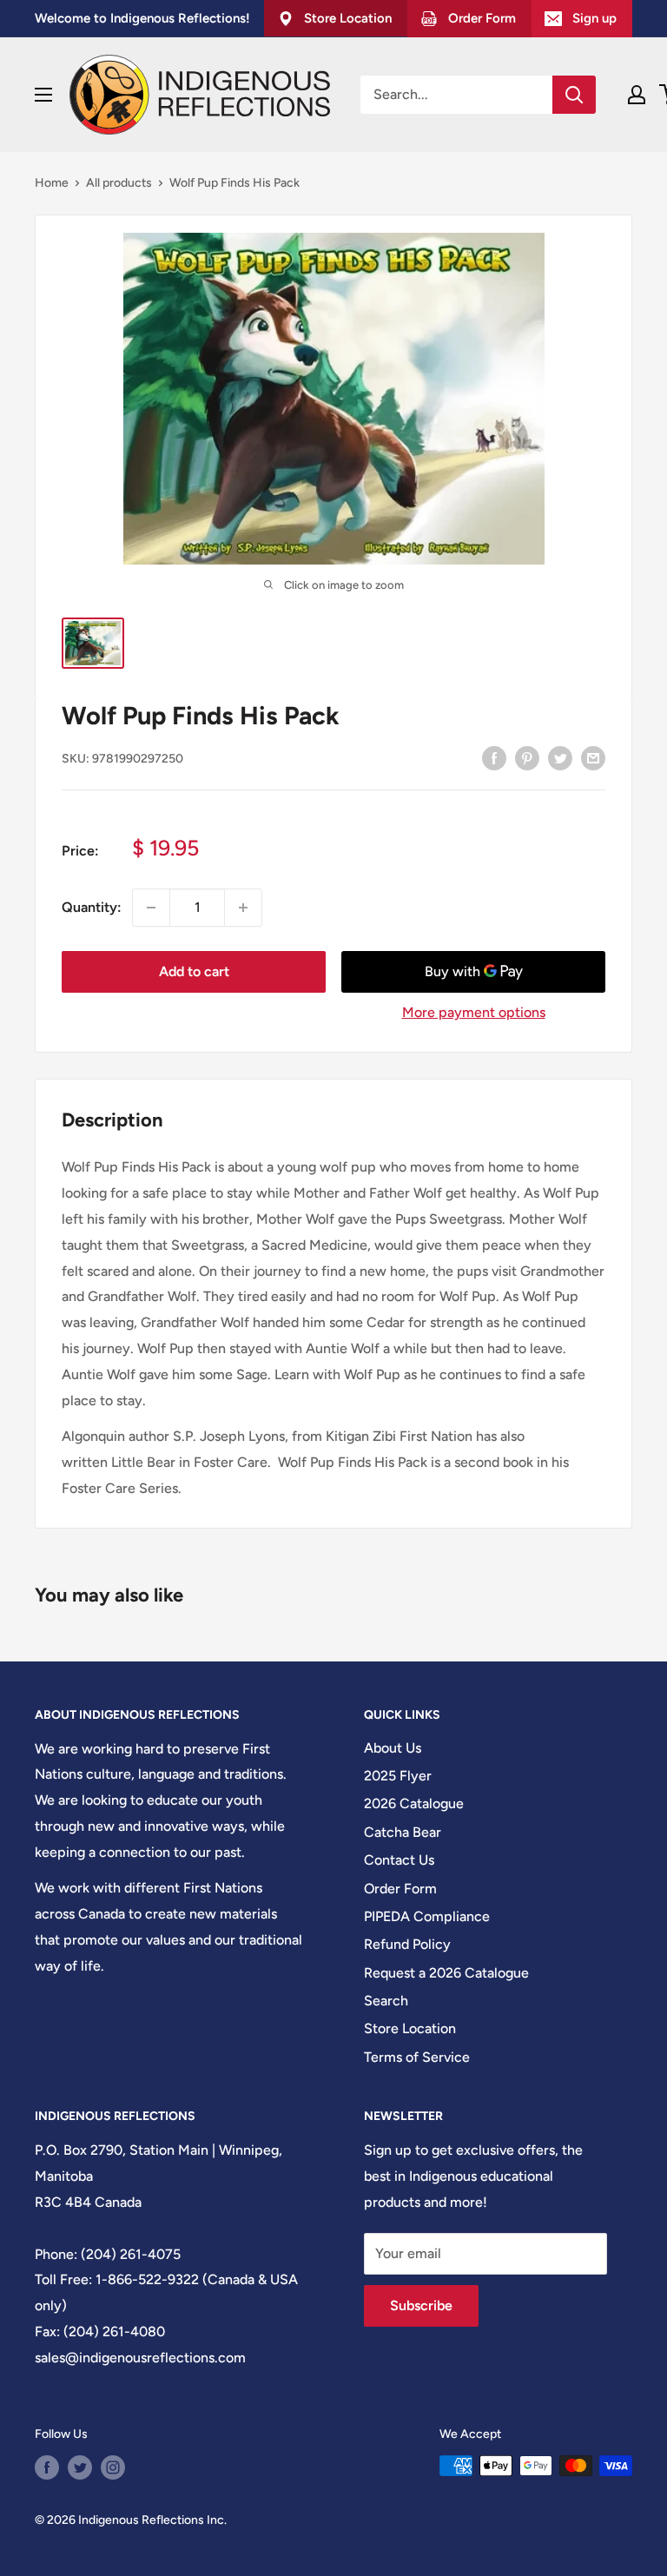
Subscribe (421, 2305)
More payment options (474, 1012)
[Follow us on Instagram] (113, 2467)
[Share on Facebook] (494, 757)
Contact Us (399, 1860)
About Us (393, 1748)
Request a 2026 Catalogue (446, 1973)
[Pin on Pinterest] (527, 757)
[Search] (574, 95)
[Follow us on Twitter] (80, 2467)
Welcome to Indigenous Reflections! (142, 18)
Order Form (400, 1889)
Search (386, 2001)
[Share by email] (593, 757)
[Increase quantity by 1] (243, 908)
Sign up (594, 18)
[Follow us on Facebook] (47, 2467)
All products (119, 183)
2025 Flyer (398, 1776)
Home (52, 183)
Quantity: (92, 907)
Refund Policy (407, 1944)
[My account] (637, 95)
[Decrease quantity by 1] (151, 908)
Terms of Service (417, 2057)
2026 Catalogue (414, 1803)
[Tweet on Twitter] (560, 757)
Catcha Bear (403, 1832)
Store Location (410, 2028)
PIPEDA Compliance (427, 1916)
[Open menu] (43, 95)
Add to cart (194, 971)
